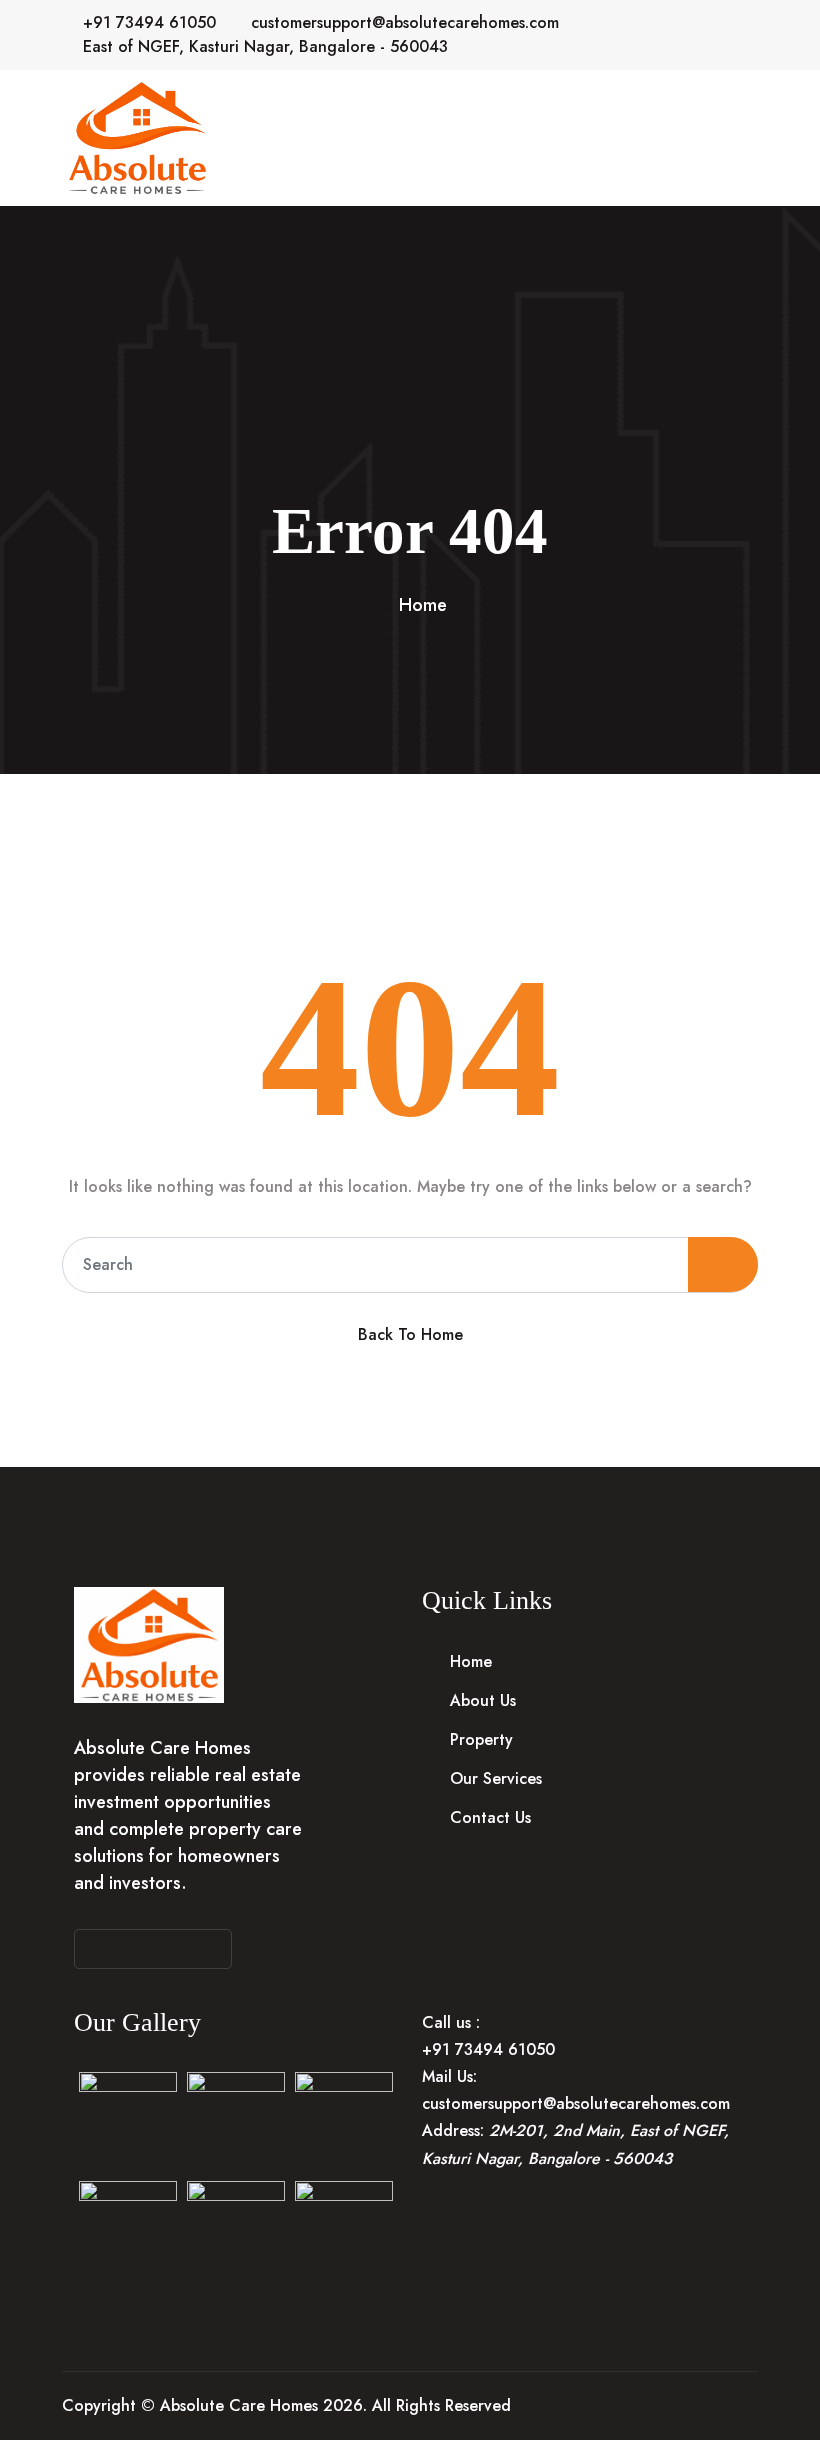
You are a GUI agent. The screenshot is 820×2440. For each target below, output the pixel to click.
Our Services (496, 1778)
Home (423, 605)
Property (481, 1739)
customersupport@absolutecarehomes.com (405, 22)
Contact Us (490, 1817)
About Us (483, 1700)
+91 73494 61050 (149, 22)
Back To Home (410, 1334)
